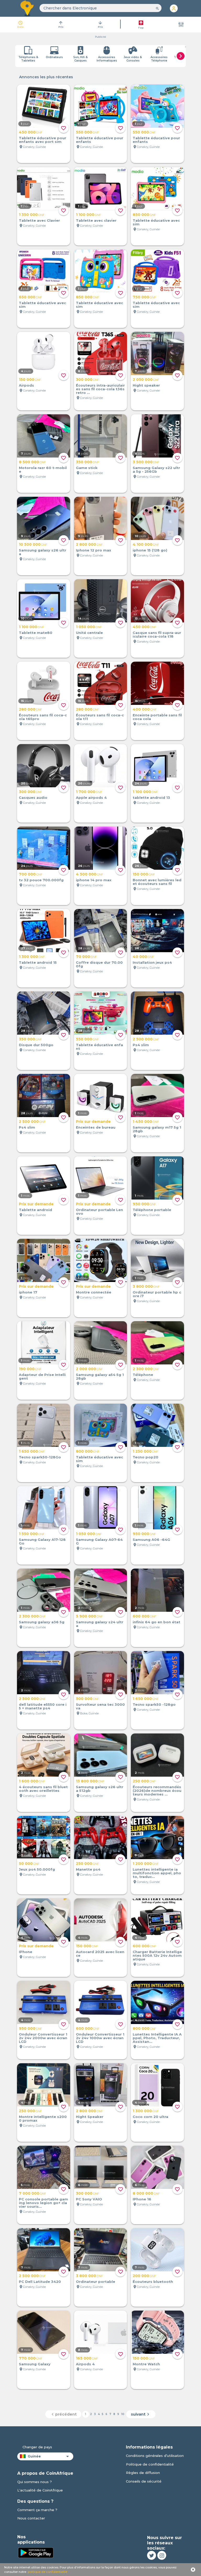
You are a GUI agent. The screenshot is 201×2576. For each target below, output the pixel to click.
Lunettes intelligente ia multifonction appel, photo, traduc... (157, 1873)
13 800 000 (90, 1781)
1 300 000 (32, 957)
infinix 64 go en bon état (157, 1622)
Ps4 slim (141, 1045)
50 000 (29, 1864)
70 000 (86, 957)
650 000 (30, 297)
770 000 (31, 2358)
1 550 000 (32, 1534)
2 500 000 (146, 1039)
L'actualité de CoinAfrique (40, 2490)
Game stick (87, 468)
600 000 (144, 1616)
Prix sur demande (93, 1122)
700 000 (31, 874)
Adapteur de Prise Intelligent (42, 1376)
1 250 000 (146, 1451)
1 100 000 (88, 215)
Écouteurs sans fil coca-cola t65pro (43, 717)
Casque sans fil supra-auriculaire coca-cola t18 (157, 634)
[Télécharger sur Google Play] (36, 2552)
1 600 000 (32, 1781)
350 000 (87, 462)
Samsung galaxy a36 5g (42, 1622)
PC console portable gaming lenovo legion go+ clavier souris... (43, 2203)
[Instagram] (162, 2555)
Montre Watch (146, 2364)
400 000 (145, 709)
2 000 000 (89, 1369)
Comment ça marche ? (37, 2510)
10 (123, 2414)
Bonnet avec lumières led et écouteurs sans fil (157, 882)
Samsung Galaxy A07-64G (99, 1541)
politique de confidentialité (48, 2572)
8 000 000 (146, 2193)
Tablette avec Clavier (39, 220)
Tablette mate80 (36, 633)
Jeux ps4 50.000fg (37, 1869)
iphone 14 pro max (94, 880)
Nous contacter (31, 2518)
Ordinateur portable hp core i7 (157, 1294)
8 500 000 (32, 462)
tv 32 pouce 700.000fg (41, 880)
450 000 (31, 132)
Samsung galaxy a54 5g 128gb (100, 1376)
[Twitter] (152, 2555)
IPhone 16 (142, 2199)
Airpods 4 (85, 2364)
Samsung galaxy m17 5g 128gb (157, 1129)
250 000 (144, 1781)
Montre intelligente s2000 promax (43, 2118)
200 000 (144, 2276)
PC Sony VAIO (89, 2199)
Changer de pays (37, 2447)
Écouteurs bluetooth (153, 2282)
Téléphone (143, 1375)
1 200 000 (146, 1864)
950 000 (144, 1204)
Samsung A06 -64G (151, 1540)
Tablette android (35, 1210)
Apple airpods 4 (91, 798)
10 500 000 (33, 544)
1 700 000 (89, 792)
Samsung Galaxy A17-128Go (42, 1541)
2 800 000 (89, 544)
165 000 (87, 2358)
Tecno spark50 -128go (154, 1704)
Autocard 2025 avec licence (100, 1954)
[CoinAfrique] (27, 8)
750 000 (144, 297)
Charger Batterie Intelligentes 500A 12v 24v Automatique (157, 1955)
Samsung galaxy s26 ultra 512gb (100, 1789)
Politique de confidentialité (150, 2464)
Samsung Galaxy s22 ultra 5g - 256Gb (156, 470)
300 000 (88, 380)
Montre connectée (94, 1292)
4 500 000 (90, 874)
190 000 (30, 1369)
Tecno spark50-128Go (40, 1457)
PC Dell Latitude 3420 (40, 2282)
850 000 (144, 215)
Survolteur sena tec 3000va (100, 1706)
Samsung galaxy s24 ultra (100, 1624)
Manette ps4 (88, 1869)
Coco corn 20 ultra (150, 2117)
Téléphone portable (152, 1210)
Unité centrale (89, 633)
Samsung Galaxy (35, 2364)
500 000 (88, 1699)
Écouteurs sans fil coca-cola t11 (100, 717)
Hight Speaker (90, 2117)
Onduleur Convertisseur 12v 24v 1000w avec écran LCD (100, 2038)
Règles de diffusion (143, 2473)
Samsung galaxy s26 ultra (43, 552)
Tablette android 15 (38, 962)
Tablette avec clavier (96, 220)
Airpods (26, 385)
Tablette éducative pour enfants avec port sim (43, 140)
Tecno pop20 (146, 1457)
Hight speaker (146, 385)
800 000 (88, 1451)
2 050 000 (146, 380)
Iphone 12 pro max (94, 550)
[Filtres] (181, 25)
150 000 (30, 380)
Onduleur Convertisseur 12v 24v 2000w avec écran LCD (43, 2038)
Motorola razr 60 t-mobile (43, 470)
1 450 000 (146, 1122)
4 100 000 (146, 544)
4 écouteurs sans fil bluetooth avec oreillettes (43, 1789)
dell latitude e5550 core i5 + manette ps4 (43, 1706)
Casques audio (33, 798)
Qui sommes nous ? (35, 2482)
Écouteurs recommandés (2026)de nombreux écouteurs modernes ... (157, 1791)
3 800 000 (146, 1286)
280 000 (30, 709)
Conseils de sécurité (144, 2481)
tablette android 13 (151, 798)
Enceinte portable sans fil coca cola (157, 717)
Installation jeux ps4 (152, 962)
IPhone (26, 1952)
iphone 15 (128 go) (150, 550)
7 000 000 (32, 2193)
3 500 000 (146, 462)
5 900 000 (89, 1616)
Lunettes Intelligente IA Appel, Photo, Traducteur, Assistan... (157, 2038)
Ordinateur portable (96, 2282)
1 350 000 (32, 215)
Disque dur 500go (36, 1045)
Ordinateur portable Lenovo (99, 1212)
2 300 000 (146, 1369)
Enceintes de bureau (96, 1127)
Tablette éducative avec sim (156, 222)
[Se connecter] (174, 8)
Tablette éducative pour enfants (100, 140)
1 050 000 (89, 627)
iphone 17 (28, 1292)
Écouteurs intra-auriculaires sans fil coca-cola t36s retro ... (100, 389)
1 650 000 (32, 1451)
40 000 (143, 957)
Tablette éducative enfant (99, 1047)
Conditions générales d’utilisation (155, 2456)
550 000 (87, 132)
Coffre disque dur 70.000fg (99, 964)
